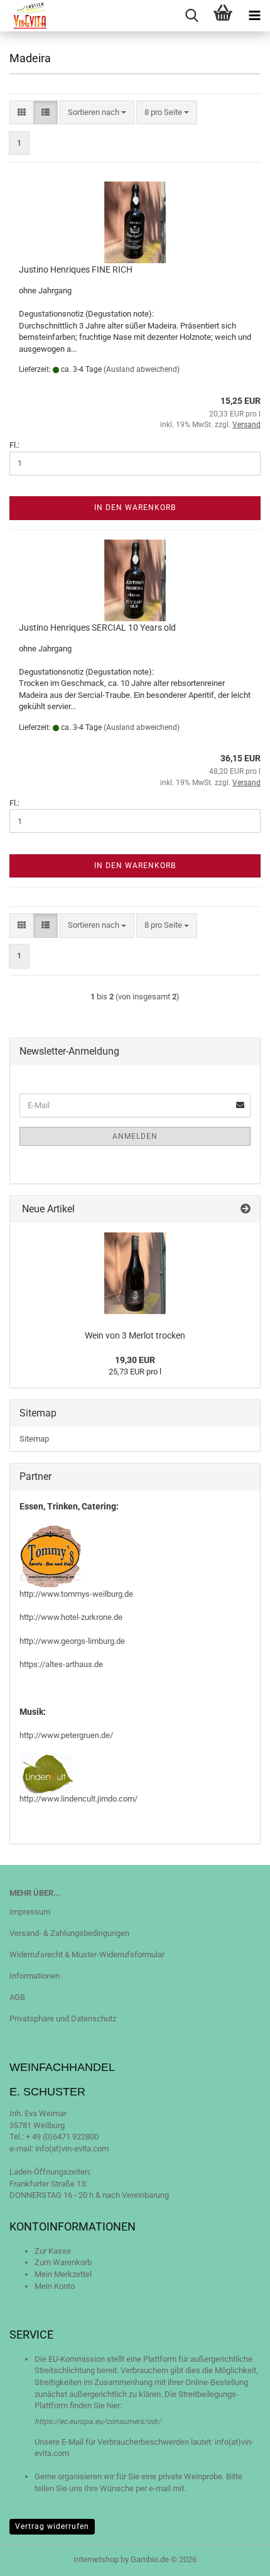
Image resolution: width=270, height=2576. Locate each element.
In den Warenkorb (135, 508)
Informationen (35, 1976)
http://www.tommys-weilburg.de (76, 1594)
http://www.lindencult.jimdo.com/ (78, 1799)
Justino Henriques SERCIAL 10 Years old (97, 628)
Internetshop (96, 2559)
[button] (22, 113)
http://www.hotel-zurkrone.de (71, 1617)
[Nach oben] (235, 2557)
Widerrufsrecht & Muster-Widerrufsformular (87, 1954)
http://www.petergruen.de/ (66, 1735)
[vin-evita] (26, 16)
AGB (17, 1997)
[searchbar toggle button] (192, 16)
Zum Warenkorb (63, 2262)
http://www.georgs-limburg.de (72, 1641)
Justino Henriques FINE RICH (76, 269)
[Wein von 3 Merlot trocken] (135, 1273)
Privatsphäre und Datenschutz (63, 2019)
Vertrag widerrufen (52, 2526)
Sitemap (34, 1439)
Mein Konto (55, 2286)
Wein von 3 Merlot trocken (135, 1335)
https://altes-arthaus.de (61, 1664)
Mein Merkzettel (63, 2274)
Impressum (30, 1912)
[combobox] (97, 113)
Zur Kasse (53, 2251)
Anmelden (135, 1136)
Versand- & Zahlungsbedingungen (69, 1933)
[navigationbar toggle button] (254, 16)
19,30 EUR (135, 1360)
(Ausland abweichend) (142, 369)
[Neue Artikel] (246, 1209)
